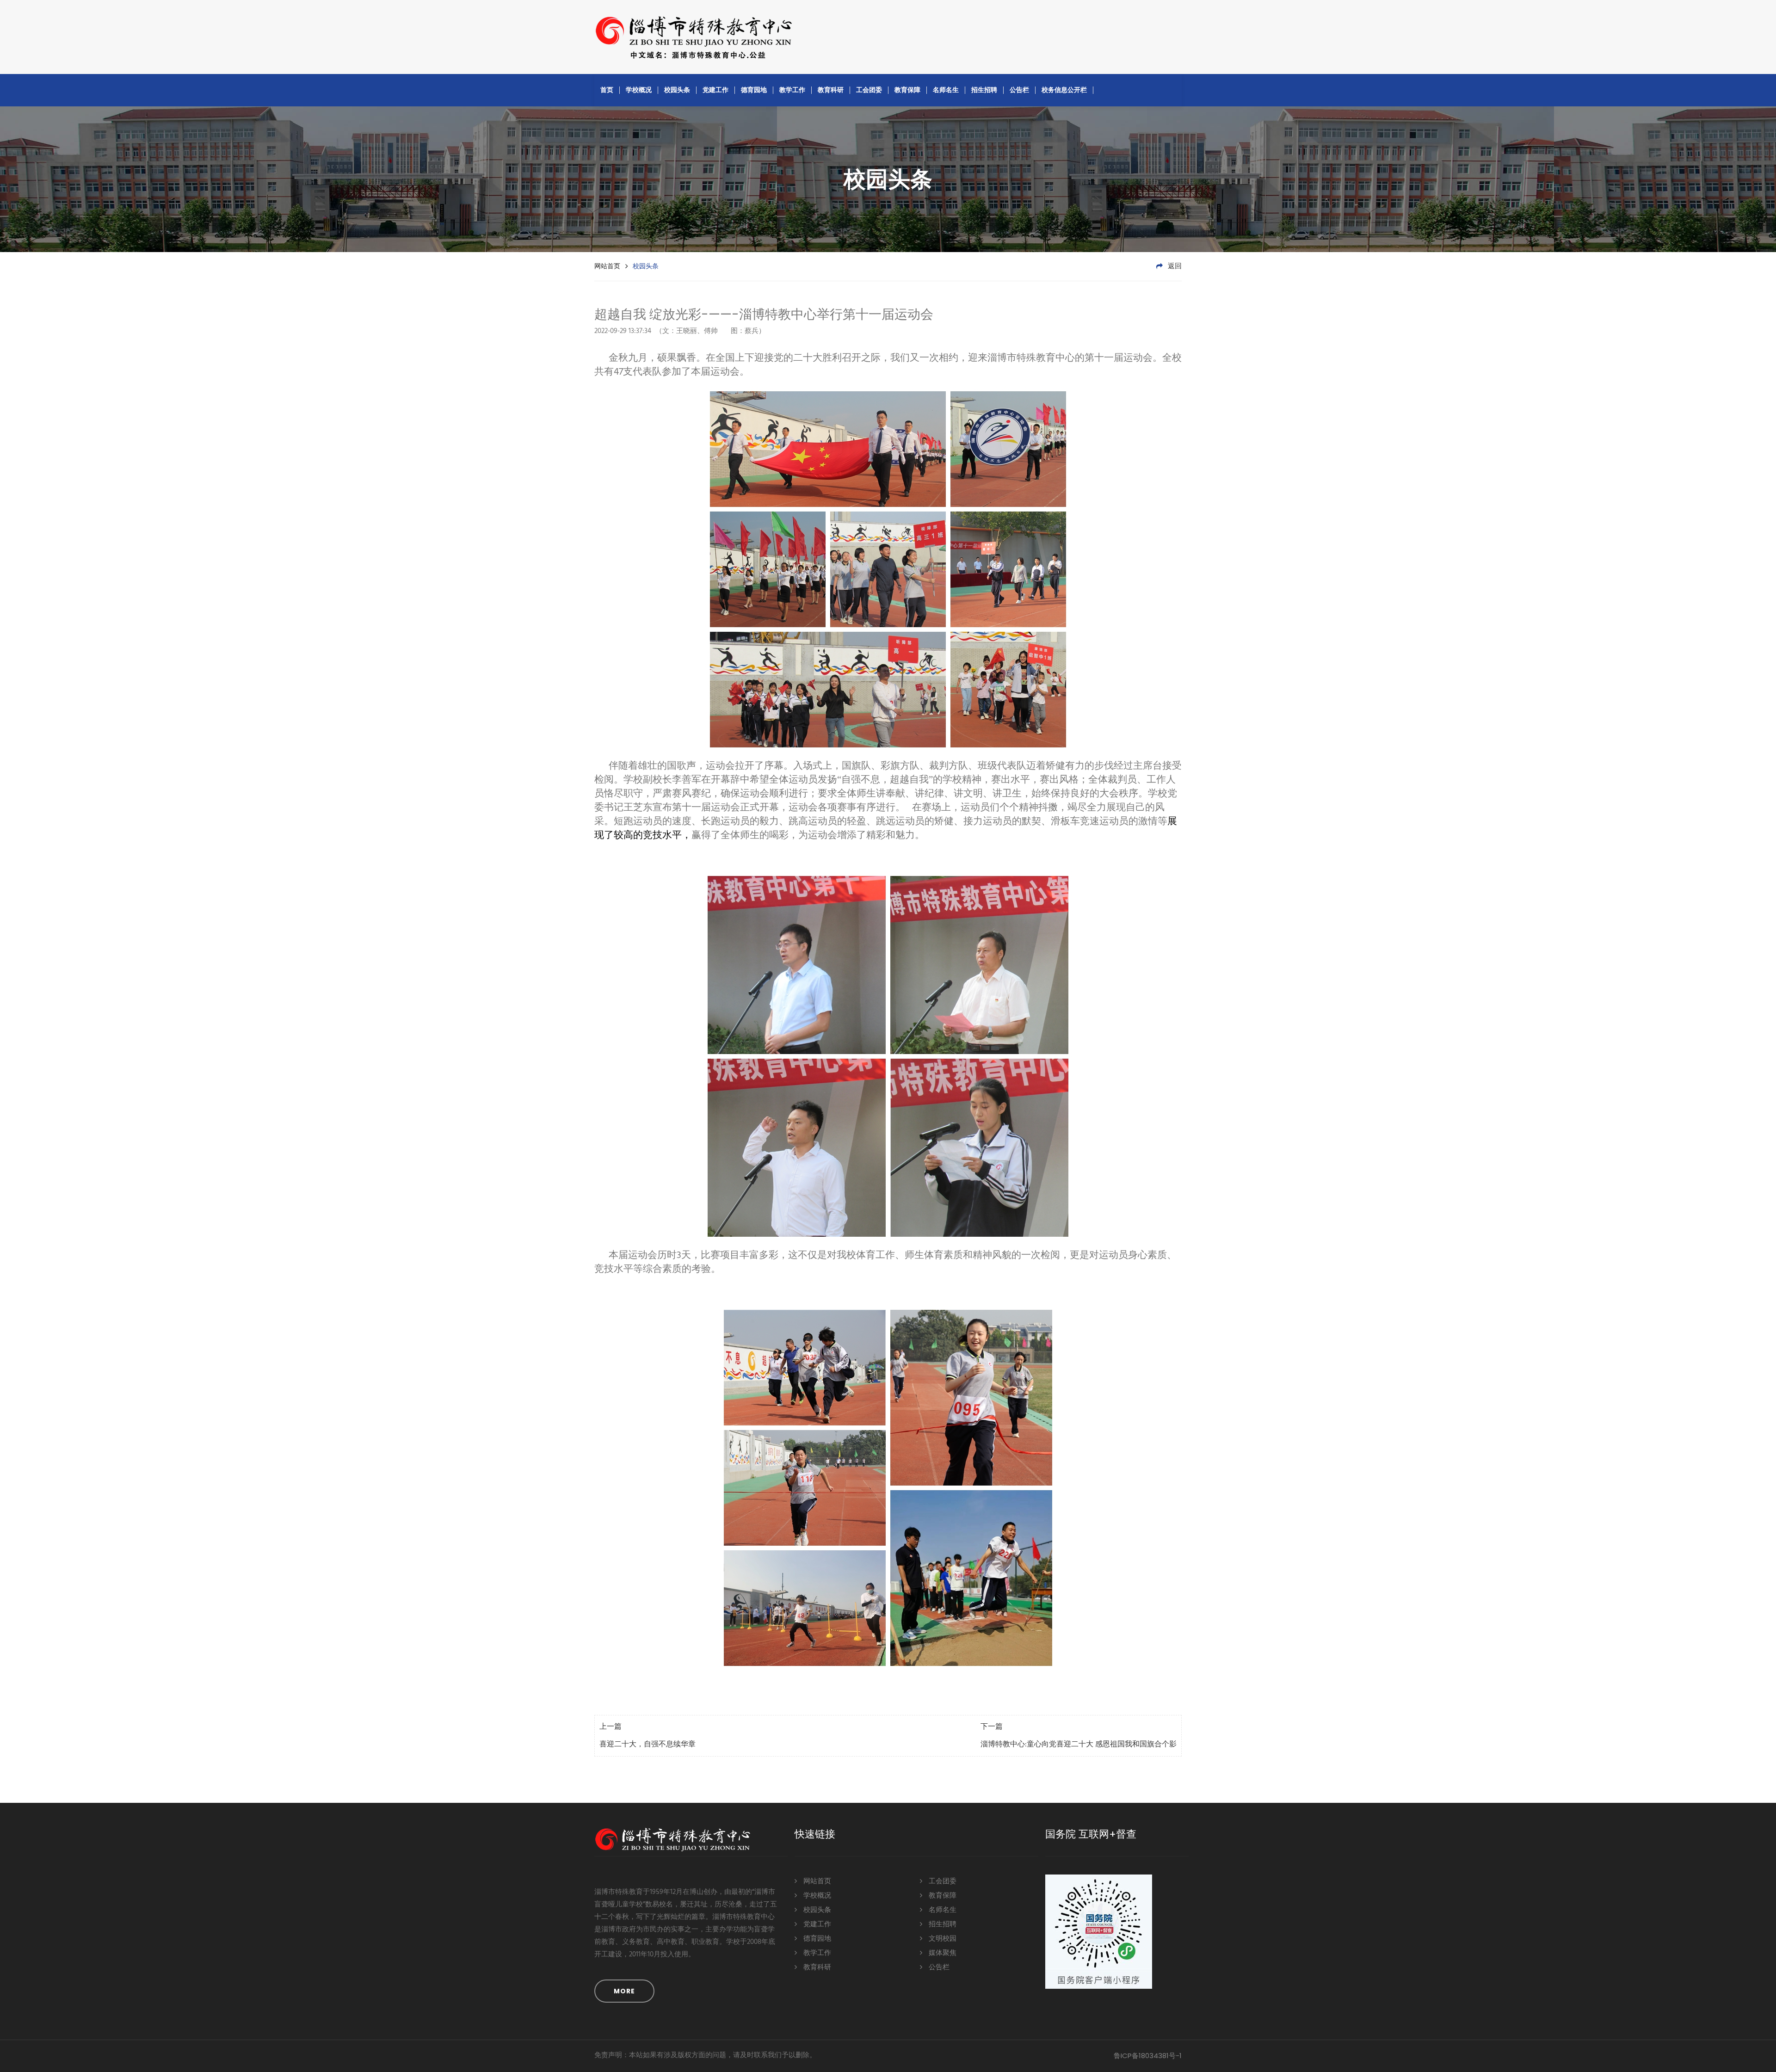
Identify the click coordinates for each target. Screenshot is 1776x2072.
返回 (1174, 266)
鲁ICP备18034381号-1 (1148, 2056)
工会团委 (869, 90)
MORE (624, 1991)
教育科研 (831, 90)
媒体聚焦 (942, 1953)
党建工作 (715, 90)
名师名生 (946, 90)
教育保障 (907, 90)
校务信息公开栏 (1064, 90)
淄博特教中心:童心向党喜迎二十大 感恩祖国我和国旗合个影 (1079, 1745)
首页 (607, 90)
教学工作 (792, 90)
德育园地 (754, 90)
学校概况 (639, 90)
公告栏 (1019, 90)
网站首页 (607, 266)
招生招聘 (984, 90)
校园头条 (677, 90)
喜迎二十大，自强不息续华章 (647, 1745)
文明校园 (942, 1939)
